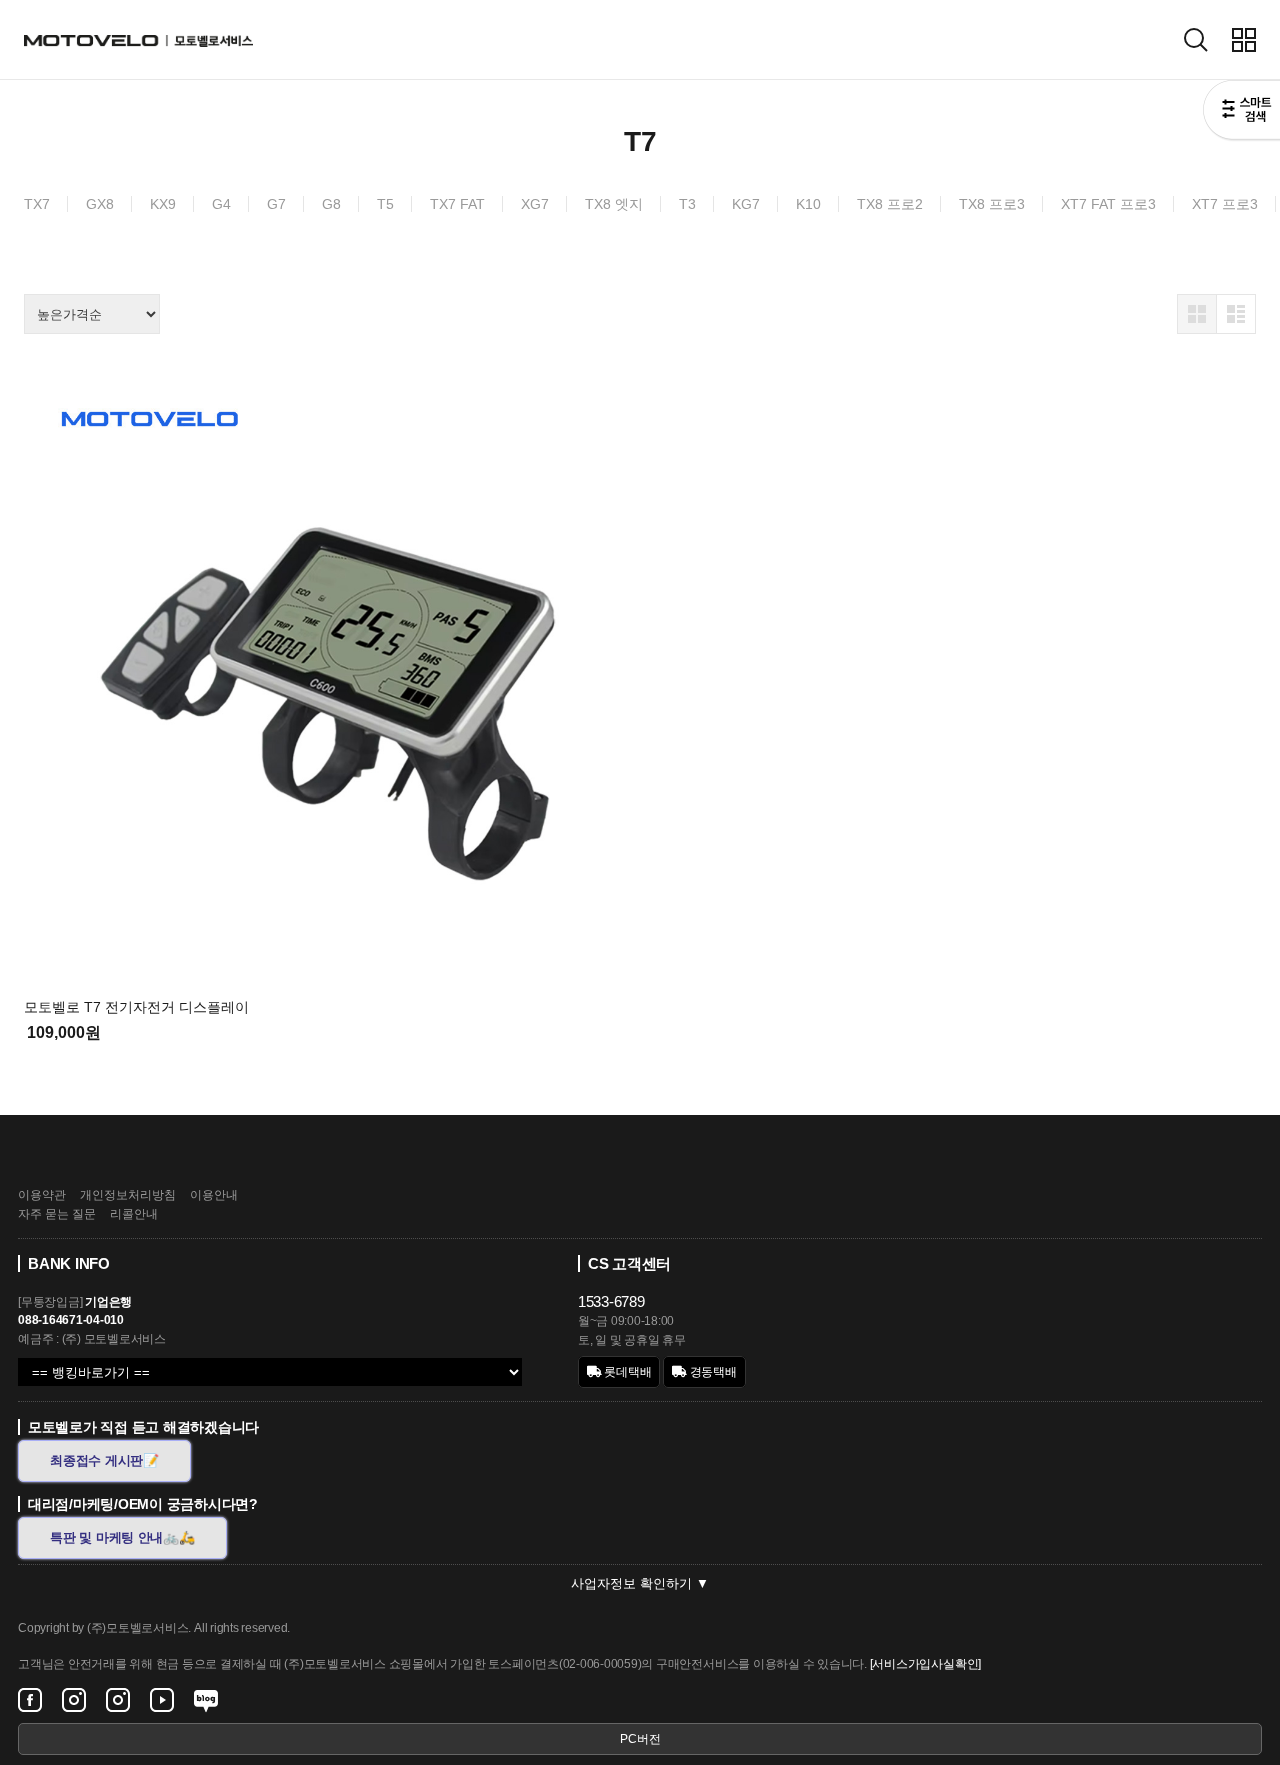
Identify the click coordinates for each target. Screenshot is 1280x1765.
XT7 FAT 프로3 (1108, 204)
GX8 (100, 204)
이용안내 (214, 1195)
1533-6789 (611, 1301)
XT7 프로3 (1225, 204)
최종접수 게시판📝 (104, 1460)
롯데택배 (627, 1372)
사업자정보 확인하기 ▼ (640, 1583)
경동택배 (712, 1372)
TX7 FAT (457, 204)
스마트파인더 (1241, 112)
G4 (221, 204)
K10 (808, 204)
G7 (276, 204)
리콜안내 (134, 1214)
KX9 (163, 204)
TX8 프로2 (890, 204)
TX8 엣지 (614, 204)
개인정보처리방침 (128, 1195)
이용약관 (42, 1195)
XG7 (535, 204)
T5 (385, 204)
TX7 (37, 204)
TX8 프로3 (992, 204)
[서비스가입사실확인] (925, 1664)
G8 (331, 204)
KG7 (746, 204)
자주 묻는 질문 (57, 1214)
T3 (687, 204)
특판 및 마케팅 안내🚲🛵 (122, 1537)
